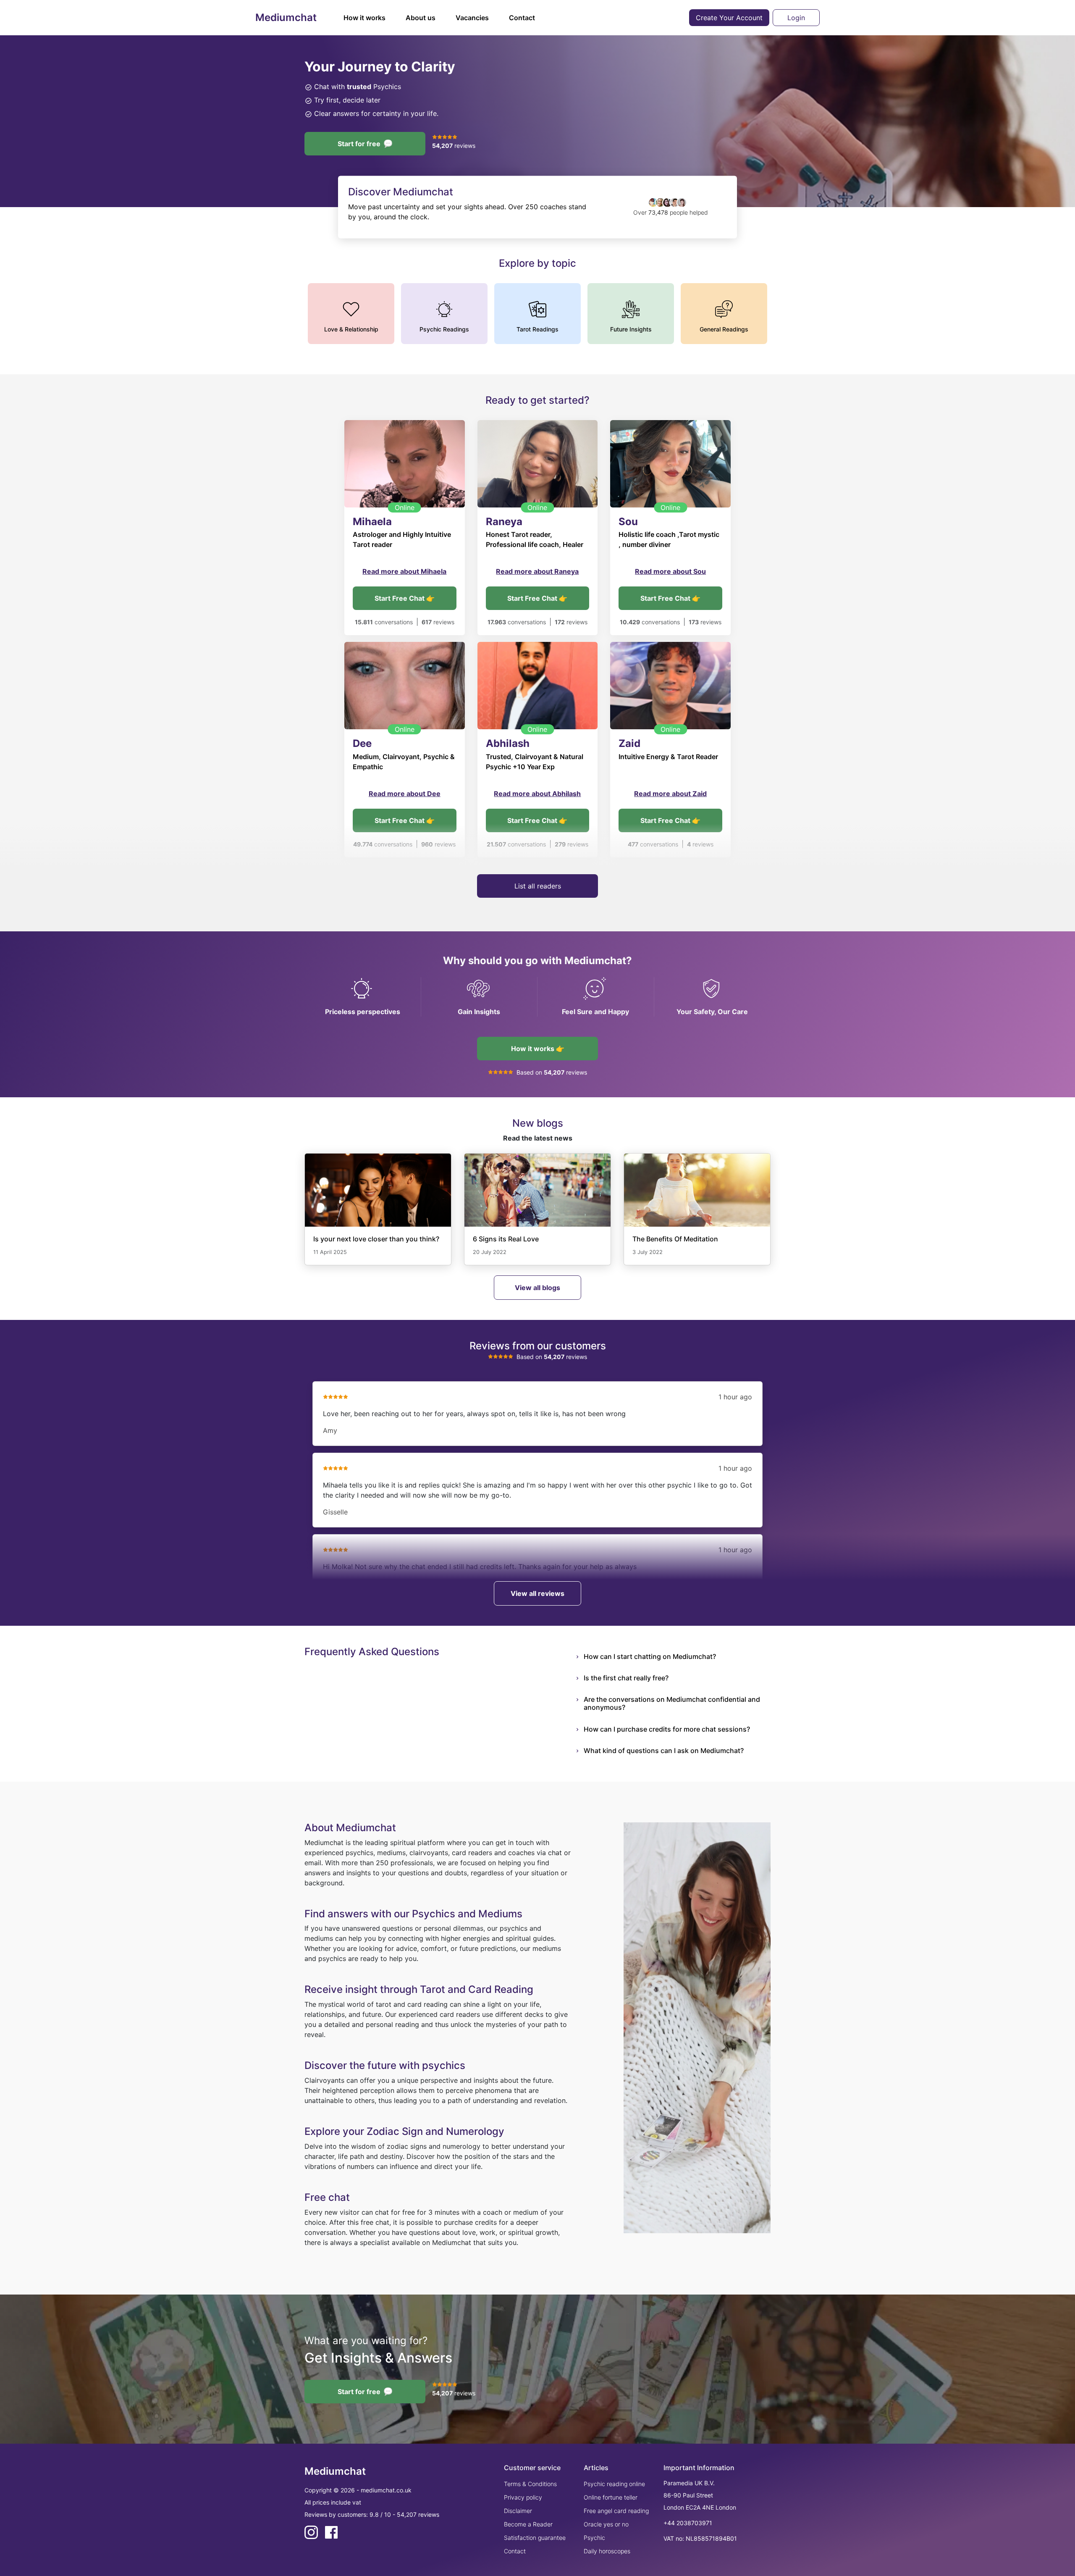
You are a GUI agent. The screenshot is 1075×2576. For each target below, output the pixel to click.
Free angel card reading (616, 2511)
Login (796, 18)
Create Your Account (729, 18)
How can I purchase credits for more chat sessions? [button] (667, 1729)
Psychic (594, 2538)
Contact (522, 18)
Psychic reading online (614, 2484)
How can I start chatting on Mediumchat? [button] (650, 1656)
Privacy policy (523, 2497)
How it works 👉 (538, 1049)
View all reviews (537, 1593)
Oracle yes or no (606, 2524)
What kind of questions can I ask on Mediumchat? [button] (664, 1751)
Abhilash (508, 743)
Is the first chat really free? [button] (626, 1678)
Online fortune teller (611, 2497)
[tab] (677, 1657)
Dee (362, 743)
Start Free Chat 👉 (405, 598)
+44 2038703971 (688, 2523)
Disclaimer (518, 2511)
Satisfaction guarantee (535, 2538)
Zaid (629, 743)
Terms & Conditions (530, 2484)
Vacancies (472, 18)
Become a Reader (528, 2524)
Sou (628, 522)
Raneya (504, 522)
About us (421, 18)
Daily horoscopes (607, 2551)
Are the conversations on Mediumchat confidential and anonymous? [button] (672, 1703)
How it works (364, 18)
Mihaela (372, 522)
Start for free (359, 144)
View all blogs (537, 1288)
